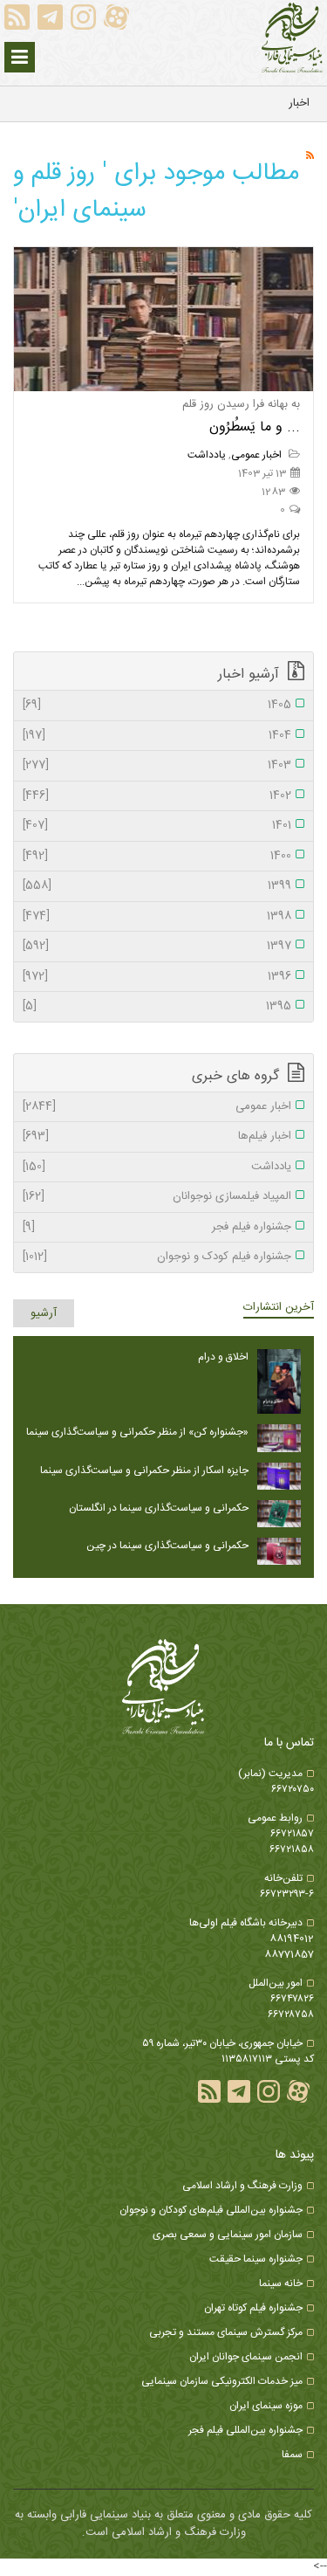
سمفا (292, 2455)
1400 (157, 857)
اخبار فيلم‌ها (157, 1137)
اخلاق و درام (223, 1357)
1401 (157, 826)
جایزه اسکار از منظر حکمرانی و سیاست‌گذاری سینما (144, 1471)
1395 (157, 1007)
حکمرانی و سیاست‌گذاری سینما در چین (167, 1546)
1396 (157, 977)
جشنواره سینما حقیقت (256, 2259)
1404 (157, 736)
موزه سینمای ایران (266, 2406)
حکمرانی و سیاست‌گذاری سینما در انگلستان (159, 1508)
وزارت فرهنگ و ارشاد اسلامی (242, 2186)
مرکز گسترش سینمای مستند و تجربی (226, 2332)
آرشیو (44, 1313)
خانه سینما (281, 2283)
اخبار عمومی (258, 455)
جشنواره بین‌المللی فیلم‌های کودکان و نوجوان (211, 2210)
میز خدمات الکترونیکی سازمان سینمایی (222, 2381)
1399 (157, 886)
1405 (157, 706)
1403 (157, 766)
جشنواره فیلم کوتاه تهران (253, 2308)
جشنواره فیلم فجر (157, 1228)
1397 (157, 947)
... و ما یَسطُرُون (255, 427)
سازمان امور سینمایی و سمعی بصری (228, 2235)
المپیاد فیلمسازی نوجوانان (157, 1197)
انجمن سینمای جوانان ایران (246, 2357)
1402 (157, 796)
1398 (157, 917)
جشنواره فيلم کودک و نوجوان (157, 1257)
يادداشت (207, 455)
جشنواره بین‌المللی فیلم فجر (245, 2430)
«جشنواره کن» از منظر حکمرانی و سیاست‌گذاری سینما (137, 1432)
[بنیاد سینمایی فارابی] (292, 38)
